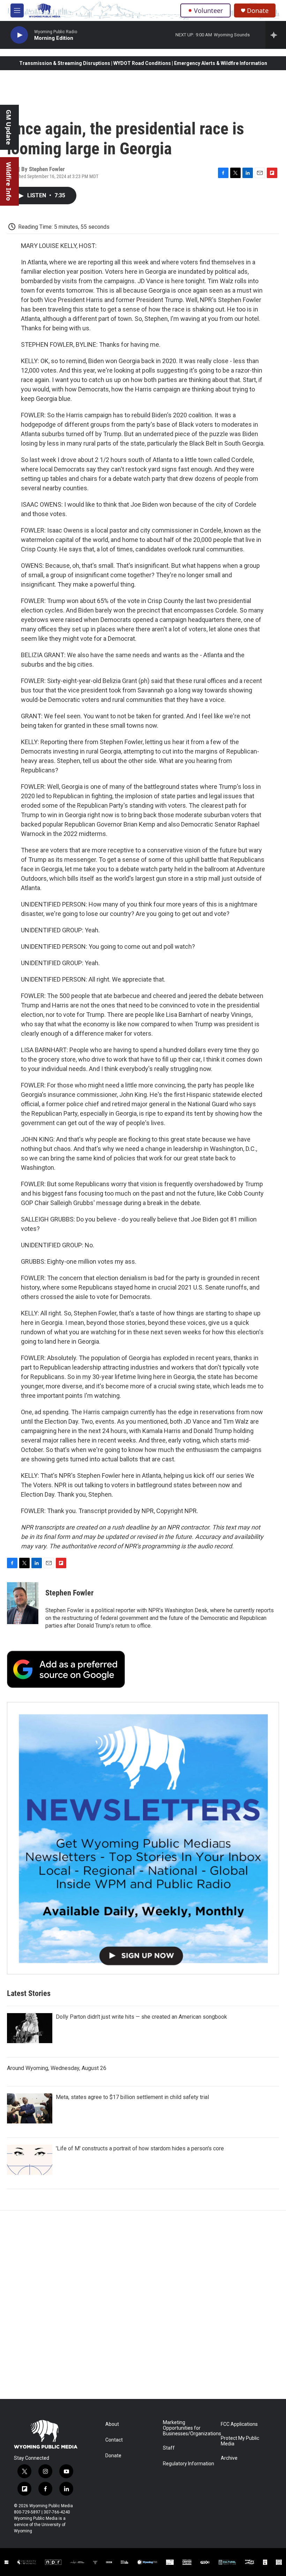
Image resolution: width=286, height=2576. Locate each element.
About (112, 2424)
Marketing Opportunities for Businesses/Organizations (189, 2428)
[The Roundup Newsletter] (143, 1838)
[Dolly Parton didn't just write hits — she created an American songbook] (30, 2028)
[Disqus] (143, 2305)
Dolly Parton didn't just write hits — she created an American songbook (141, 2017)
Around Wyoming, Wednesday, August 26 (57, 2068)
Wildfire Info (9, 181)
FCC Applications (239, 2424)
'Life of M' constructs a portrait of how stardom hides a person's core (140, 2148)
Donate (258, 11)
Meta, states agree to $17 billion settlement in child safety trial (132, 2097)
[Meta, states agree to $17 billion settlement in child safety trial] (30, 2108)
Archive (229, 2458)
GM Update (9, 127)
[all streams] (276, 35)
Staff (169, 2448)
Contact (114, 2440)
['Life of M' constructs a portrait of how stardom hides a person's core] (30, 2160)
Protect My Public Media (240, 2441)
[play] (19, 35)
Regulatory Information (189, 2464)
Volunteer (208, 10)
